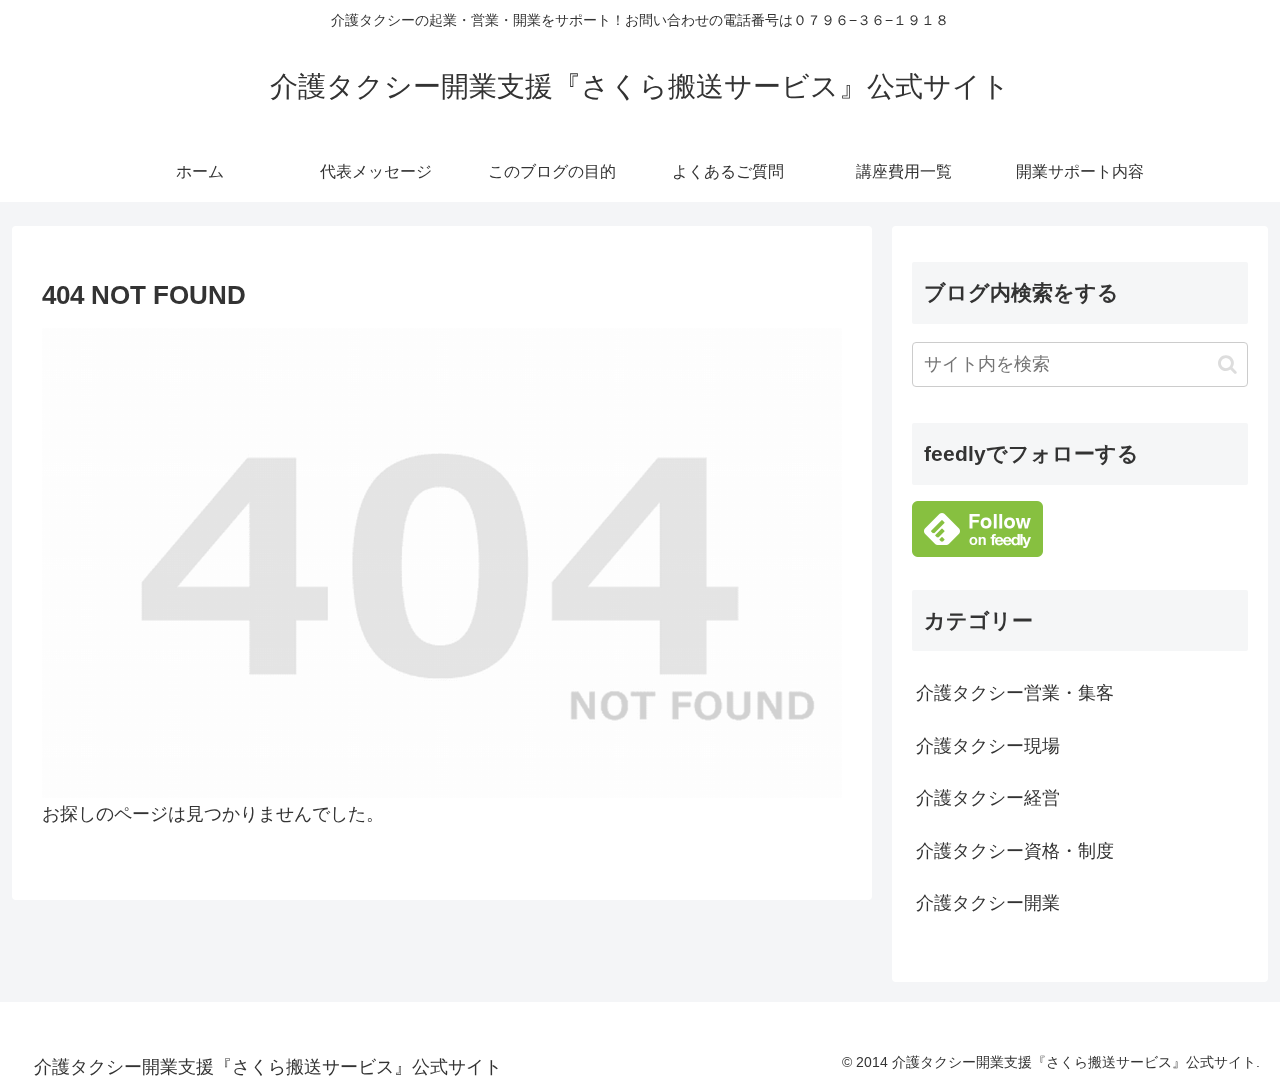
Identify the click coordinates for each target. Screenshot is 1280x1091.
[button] (1227, 364)
